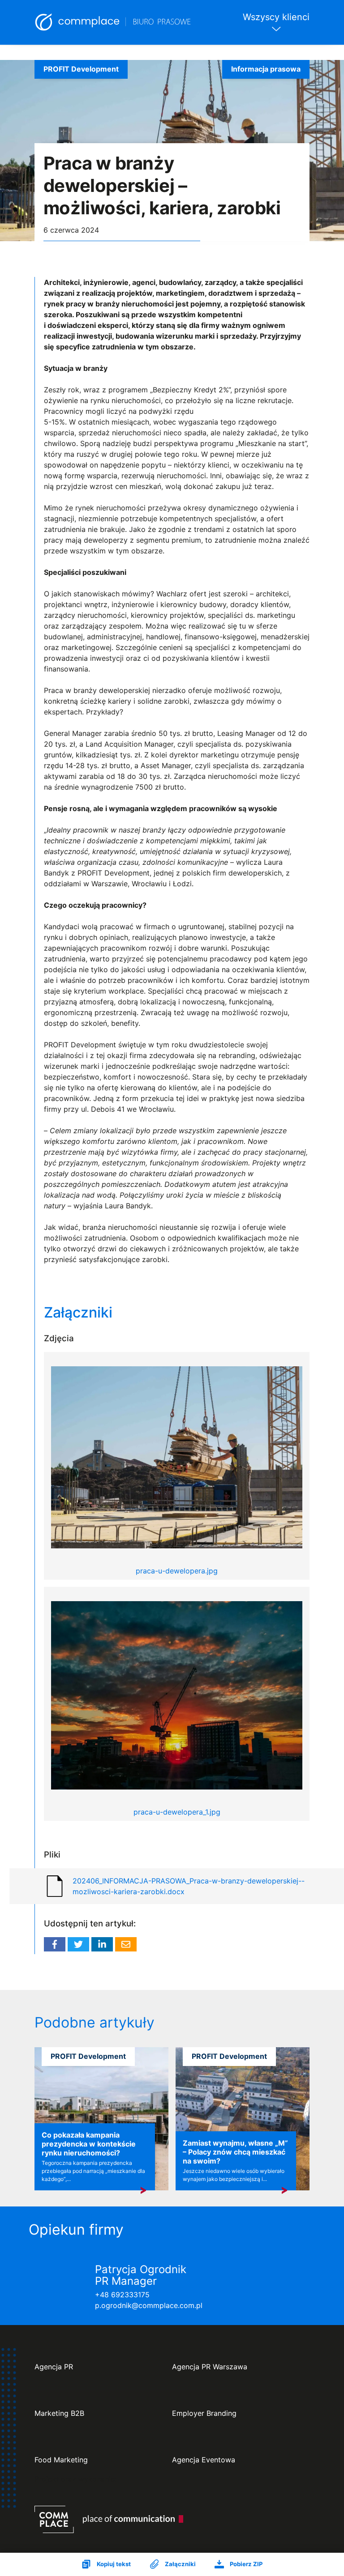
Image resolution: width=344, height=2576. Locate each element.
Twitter (78, 1944)
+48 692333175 (122, 2295)
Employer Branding (204, 2413)
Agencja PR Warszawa (210, 2367)
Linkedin (102, 1944)
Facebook (55, 1944)
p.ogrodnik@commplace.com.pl (149, 2305)
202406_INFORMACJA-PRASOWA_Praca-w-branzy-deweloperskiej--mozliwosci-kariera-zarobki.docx (189, 1886)
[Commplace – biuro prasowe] (113, 22)
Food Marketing (61, 2460)
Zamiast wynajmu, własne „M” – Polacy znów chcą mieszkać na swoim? (235, 2152)
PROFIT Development (81, 69)
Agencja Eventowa (204, 2460)
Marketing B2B (59, 2413)
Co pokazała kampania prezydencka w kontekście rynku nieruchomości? (89, 2144)
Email (126, 1944)
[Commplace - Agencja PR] (109, 2519)
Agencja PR (54, 2367)
